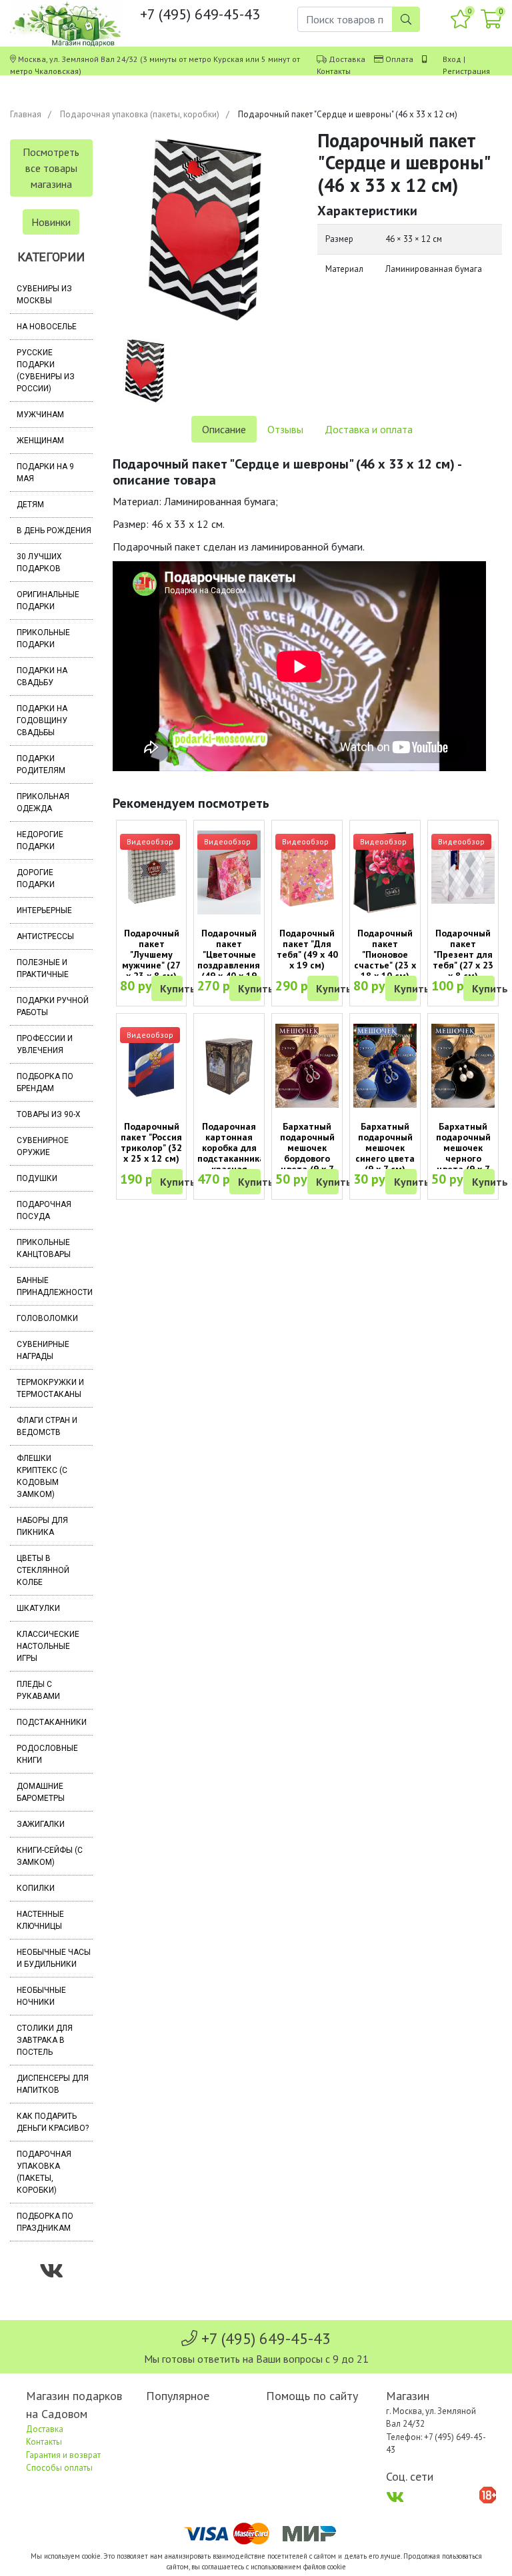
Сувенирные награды (43, 1350)
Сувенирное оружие (43, 1146)
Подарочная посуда (44, 1210)
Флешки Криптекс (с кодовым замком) (42, 1476)
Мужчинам (40, 415)
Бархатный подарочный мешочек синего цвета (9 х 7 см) (385, 1148)
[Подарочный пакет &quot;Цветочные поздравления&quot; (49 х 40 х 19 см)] (229, 873)
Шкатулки (38, 1608)
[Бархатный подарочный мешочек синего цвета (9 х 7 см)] (385, 1066)
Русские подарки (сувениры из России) (46, 371)
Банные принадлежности (55, 1286)
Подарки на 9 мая (45, 473)
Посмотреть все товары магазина (51, 168)
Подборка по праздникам (45, 2222)
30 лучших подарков (39, 563)
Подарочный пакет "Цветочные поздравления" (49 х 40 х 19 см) (230, 960)
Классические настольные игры (48, 1646)
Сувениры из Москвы (44, 295)
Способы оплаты (59, 2468)
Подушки (37, 1178)
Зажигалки (41, 1824)
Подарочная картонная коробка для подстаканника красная (231, 1148)
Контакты (334, 71)
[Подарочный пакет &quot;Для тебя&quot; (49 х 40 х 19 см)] (307, 873)
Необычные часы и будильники (54, 1958)
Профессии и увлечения (45, 1044)
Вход (452, 59)
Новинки (51, 222)
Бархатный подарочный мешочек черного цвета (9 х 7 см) (463, 1153)
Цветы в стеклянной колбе (43, 1570)
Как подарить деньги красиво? (53, 2122)
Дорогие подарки (36, 878)
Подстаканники (52, 1722)
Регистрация (466, 71)
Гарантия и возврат (63, 2455)
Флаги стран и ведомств (47, 1426)
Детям (30, 505)
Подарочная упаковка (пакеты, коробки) (140, 114)
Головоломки (47, 1318)
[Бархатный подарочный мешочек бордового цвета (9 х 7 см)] (307, 1066)
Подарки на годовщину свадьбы (42, 720)
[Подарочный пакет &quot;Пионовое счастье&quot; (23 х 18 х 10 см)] (385, 873)
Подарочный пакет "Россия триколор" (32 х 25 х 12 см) (151, 1142)
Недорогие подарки (40, 840)
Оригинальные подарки (48, 601)
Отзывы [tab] (285, 429)
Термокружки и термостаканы (50, 1388)
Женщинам (40, 441)
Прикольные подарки (43, 639)
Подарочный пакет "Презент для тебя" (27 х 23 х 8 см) (463, 954)
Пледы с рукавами (38, 1690)
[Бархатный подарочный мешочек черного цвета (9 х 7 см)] (463, 1066)
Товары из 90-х (49, 1114)
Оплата (399, 59)
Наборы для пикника (42, 1526)
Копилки (36, 1888)
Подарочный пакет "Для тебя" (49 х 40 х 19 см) (307, 949)
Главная (26, 114)
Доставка (347, 59)
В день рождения (54, 531)
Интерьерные (44, 910)
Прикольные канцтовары (44, 1248)
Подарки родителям (41, 764)
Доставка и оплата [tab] (369, 429)
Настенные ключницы (40, 1920)
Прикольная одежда (43, 802)
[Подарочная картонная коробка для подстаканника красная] (229, 1066)
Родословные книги (47, 1754)
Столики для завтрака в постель (45, 2040)
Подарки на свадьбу (42, 676)
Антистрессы (45, 936)
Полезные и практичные (43, 968)
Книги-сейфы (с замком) (50, 1856)
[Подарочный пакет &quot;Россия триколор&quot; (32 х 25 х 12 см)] (152, 1065)
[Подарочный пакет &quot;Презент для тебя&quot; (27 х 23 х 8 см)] (463, 873)
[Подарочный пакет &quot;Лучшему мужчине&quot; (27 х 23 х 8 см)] (152, 873)
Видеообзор (150, 841)
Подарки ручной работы (53, 1006)
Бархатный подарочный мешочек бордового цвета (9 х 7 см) (307, 1153)
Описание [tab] (224, 429)
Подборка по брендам (45, 1082)
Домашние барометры (41, 1792)
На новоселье (47, 327)
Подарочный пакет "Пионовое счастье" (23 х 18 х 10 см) (385, 954)
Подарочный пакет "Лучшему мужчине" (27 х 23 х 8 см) (151, 954)
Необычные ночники (41, 1996)
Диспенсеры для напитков (53, 2084)
